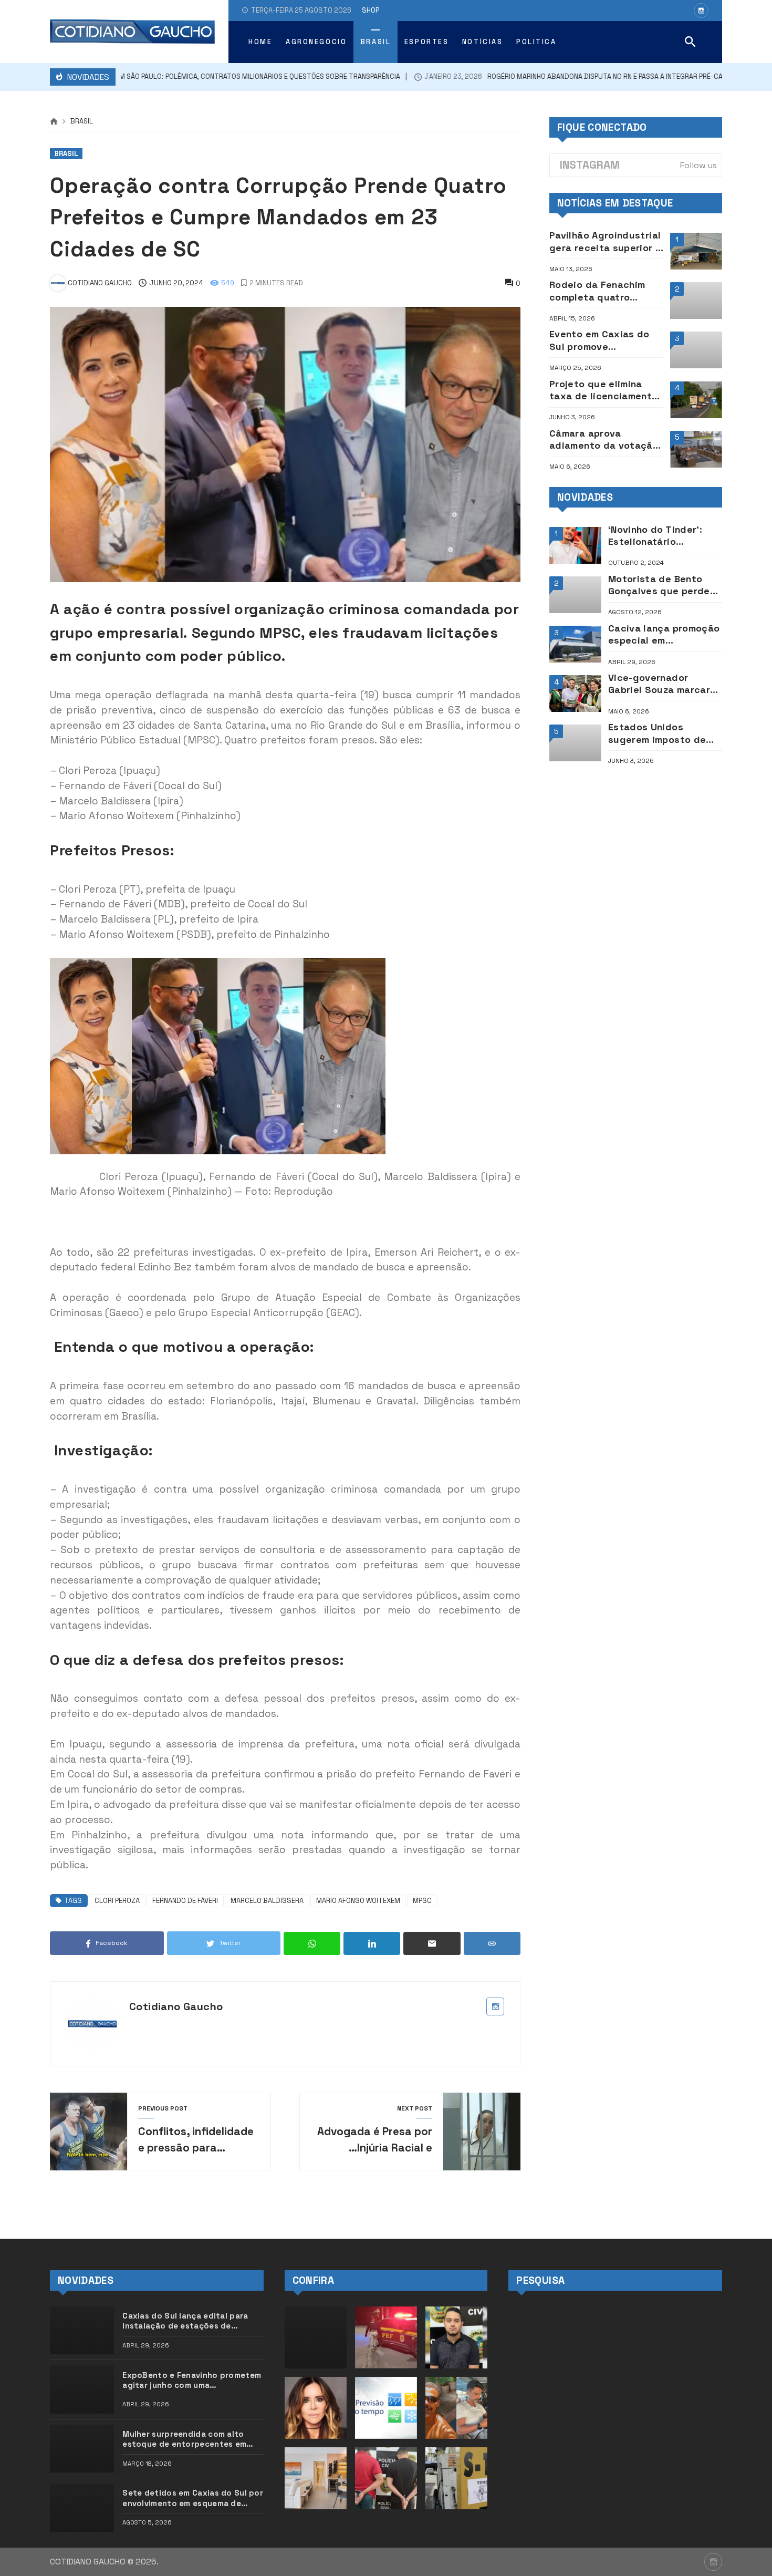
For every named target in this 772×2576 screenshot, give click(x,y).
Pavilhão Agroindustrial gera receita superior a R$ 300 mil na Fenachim (605, 241)
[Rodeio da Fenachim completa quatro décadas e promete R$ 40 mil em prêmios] (696, 301)
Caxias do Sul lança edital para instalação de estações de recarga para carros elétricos (185, 2321)
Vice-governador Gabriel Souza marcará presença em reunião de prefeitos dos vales (663, 684)
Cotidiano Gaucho (176, 2006)
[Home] (54, 122)
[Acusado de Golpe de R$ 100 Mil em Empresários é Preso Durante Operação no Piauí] (386, 2478)
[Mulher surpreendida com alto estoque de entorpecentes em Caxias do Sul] (82, 2449)
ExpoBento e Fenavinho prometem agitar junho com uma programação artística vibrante (192, 2380)
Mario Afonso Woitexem (358, 1901)
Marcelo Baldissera (267, 1901)
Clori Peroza (117, 1901)
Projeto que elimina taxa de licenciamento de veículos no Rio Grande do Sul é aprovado (604, 390)
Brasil (82, 122)
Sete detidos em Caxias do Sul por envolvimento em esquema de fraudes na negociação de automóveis (193, 2498)
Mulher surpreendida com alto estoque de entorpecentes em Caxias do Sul (184, 2439)
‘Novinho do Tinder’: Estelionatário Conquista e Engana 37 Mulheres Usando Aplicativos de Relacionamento (664, 536)
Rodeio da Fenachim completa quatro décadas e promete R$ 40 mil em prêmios (604, 291)
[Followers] (701, 11)
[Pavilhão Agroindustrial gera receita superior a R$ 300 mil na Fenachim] (696, 251)
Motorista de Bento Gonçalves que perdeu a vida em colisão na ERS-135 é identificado (663, 585)
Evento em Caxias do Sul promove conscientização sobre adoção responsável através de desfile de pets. (604, 340)
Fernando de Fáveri (185, 1901)
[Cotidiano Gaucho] (132, 32)
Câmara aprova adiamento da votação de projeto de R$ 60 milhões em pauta (604, 439)
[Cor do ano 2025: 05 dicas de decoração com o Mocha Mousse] (316, 2478)
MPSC (422, 1901)
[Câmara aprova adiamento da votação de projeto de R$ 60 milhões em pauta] (696, 449)
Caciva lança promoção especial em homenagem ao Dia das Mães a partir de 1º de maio (664, 634)
